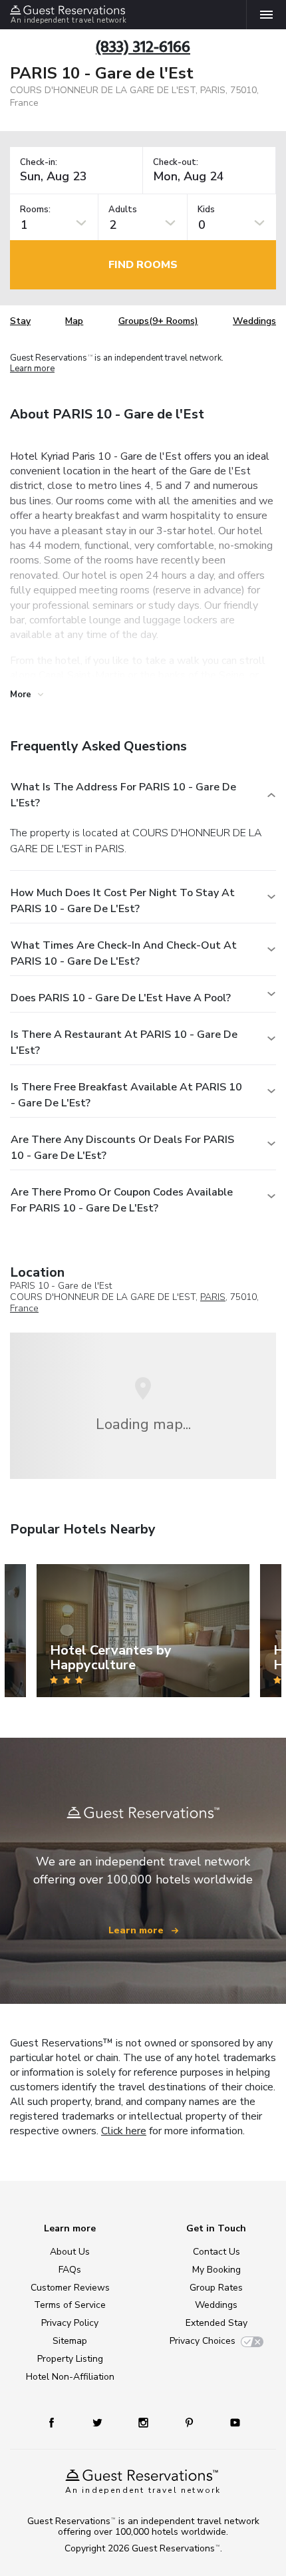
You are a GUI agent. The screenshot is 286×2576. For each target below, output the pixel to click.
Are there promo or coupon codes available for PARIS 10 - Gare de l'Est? (122, 1200)
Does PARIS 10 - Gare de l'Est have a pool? (121, 998)
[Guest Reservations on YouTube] (230, 2422)
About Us (70, 2252)
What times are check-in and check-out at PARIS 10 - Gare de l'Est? (124, 953)
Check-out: (176, 163)
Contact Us (216, 2252)
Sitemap (70, 2341)
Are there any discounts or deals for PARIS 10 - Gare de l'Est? (122, 1148)
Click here (124, 2131)
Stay (20, 321)
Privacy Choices (203, 2341)
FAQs (70, 2270)
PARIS (213, 1297)
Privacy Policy (70, 2323)
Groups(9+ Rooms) (158, 321)
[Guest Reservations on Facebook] (58, 2422)
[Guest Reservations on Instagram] (145, 2422)
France (24, 1308)
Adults (123, 210)
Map (74, 321)
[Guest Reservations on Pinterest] (191, 2422)
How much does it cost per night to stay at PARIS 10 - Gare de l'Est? (123, 901)
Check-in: (39, 163)
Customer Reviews (70, 2288)
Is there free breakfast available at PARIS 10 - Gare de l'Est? (126, 1095)
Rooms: (35, 210)
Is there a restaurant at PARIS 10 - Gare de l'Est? (124, 1043)
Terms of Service (70, 2305)
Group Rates (216, 2288)
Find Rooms (143, 265)
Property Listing (70, 2359)
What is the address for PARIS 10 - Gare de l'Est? (123, 795)
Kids (206, 210)
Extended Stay (216, 2323)
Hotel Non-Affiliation (70, 2377)
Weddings (254, 321)
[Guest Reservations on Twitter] (99, 2422)
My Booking (216, 2270)
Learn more (32, 369)
